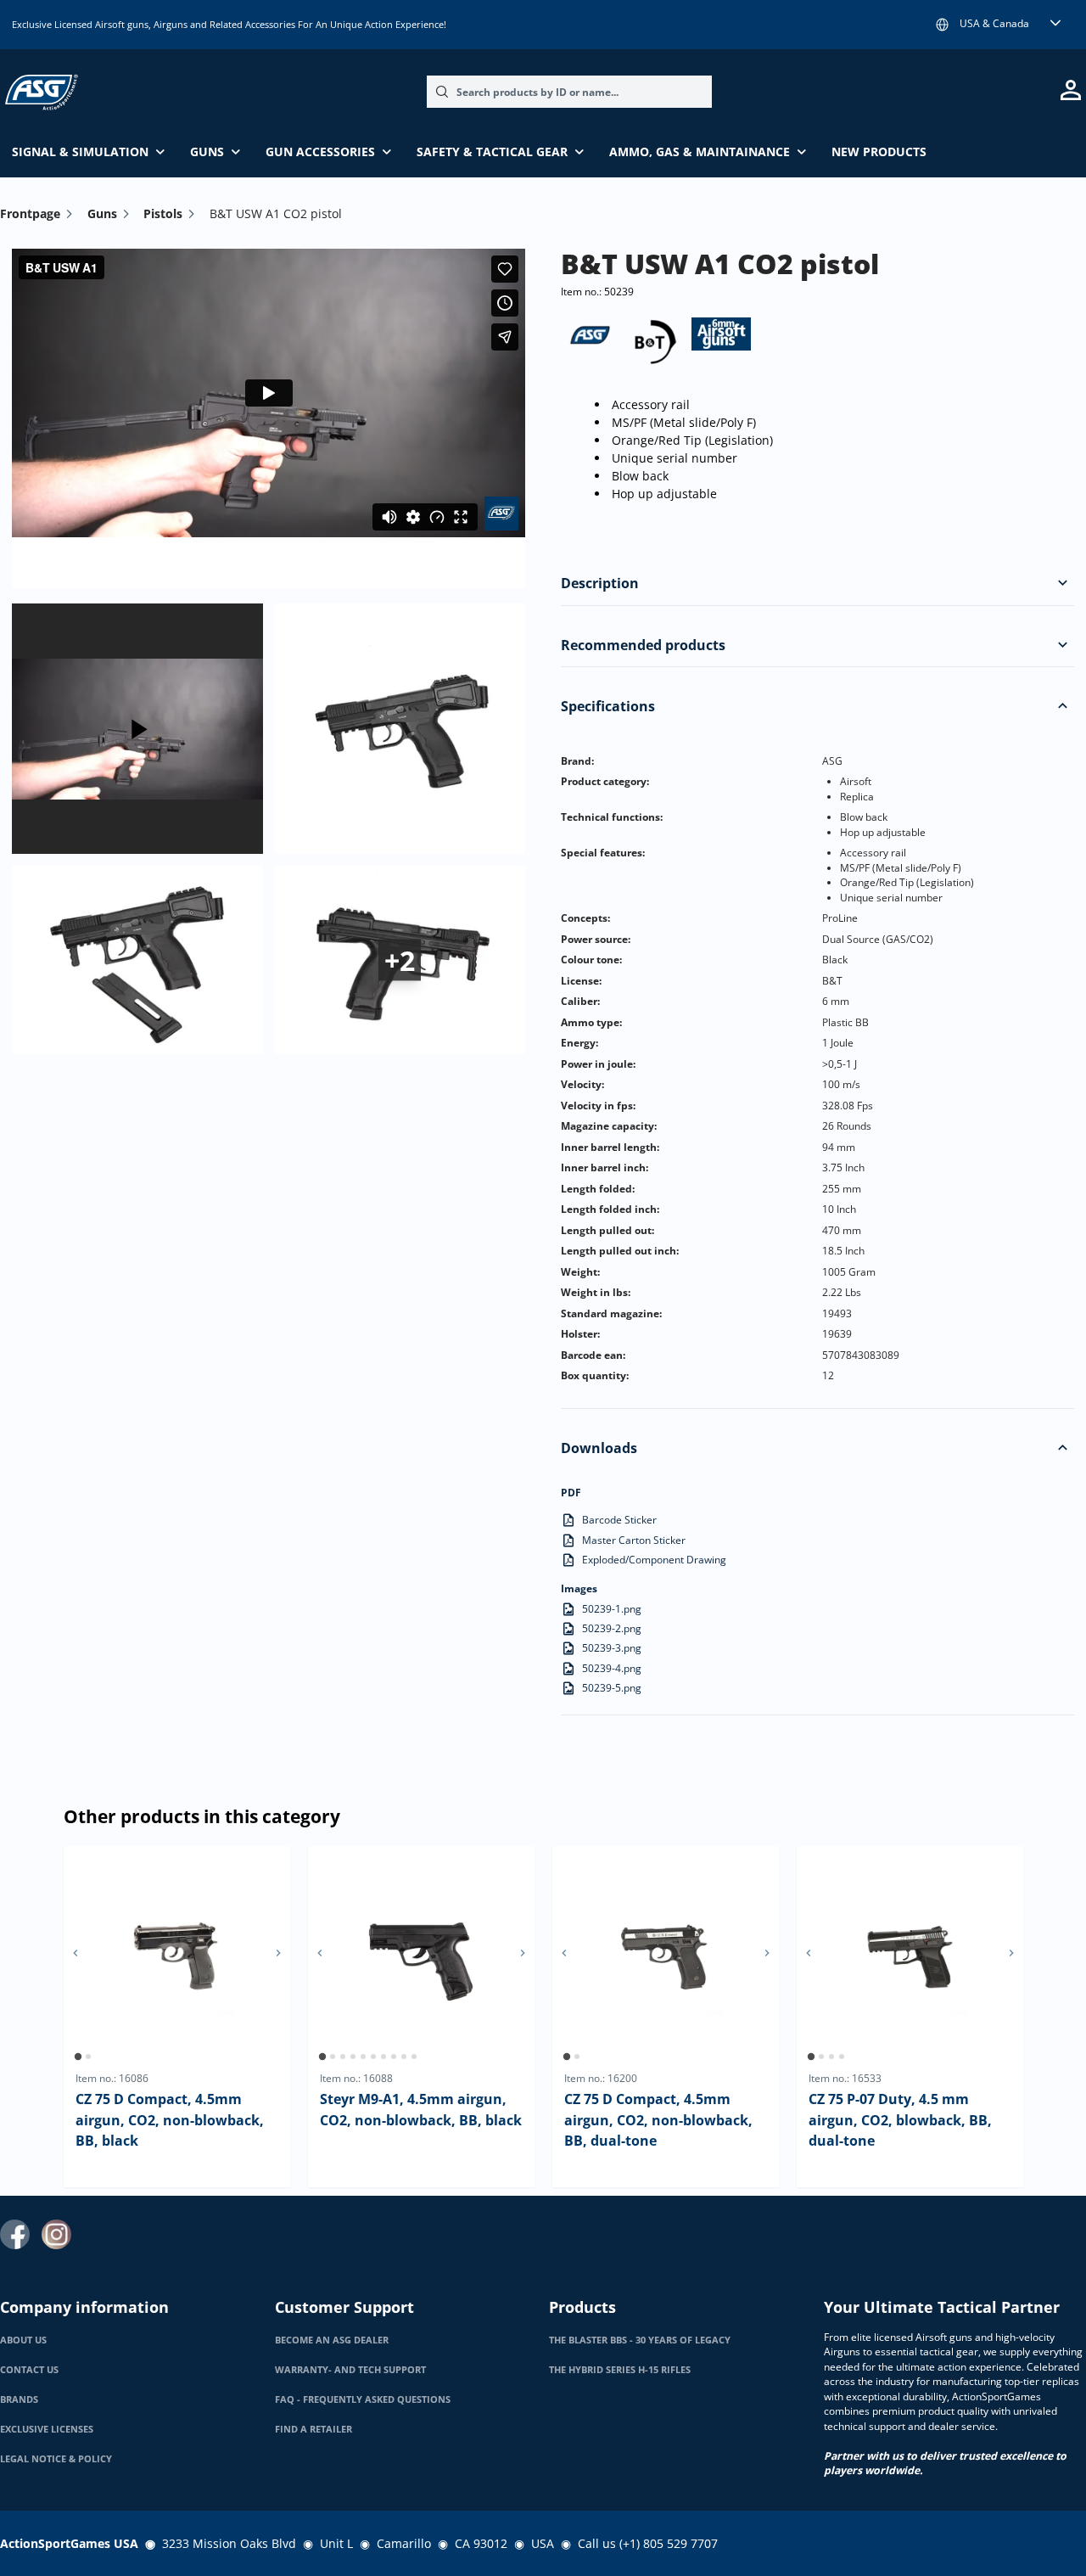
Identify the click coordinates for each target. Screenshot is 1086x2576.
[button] (1062, 583)
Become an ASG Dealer (332, 2340)
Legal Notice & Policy (56, 2459)
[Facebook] (15, 2234)
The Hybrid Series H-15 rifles (620, 2370)
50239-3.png (612, 1648)
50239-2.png (612, 1628)
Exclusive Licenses (47, 2429)
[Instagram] (56, 2234)
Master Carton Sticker (634, 1540)
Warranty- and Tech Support (350, 2370)
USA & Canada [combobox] (994, 23)
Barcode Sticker (619, 1520)
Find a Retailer (313, 2429)
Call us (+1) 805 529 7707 (648, 2543)
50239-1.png (612, 1609)
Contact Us (29, 2370)
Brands (19, 2399)
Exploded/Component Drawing (654, 1560)
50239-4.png (612, 1668)
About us (23, 2340)
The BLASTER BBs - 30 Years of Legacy (640, 2340)
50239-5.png (612, 1688)
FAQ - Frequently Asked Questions (363, 2399)
